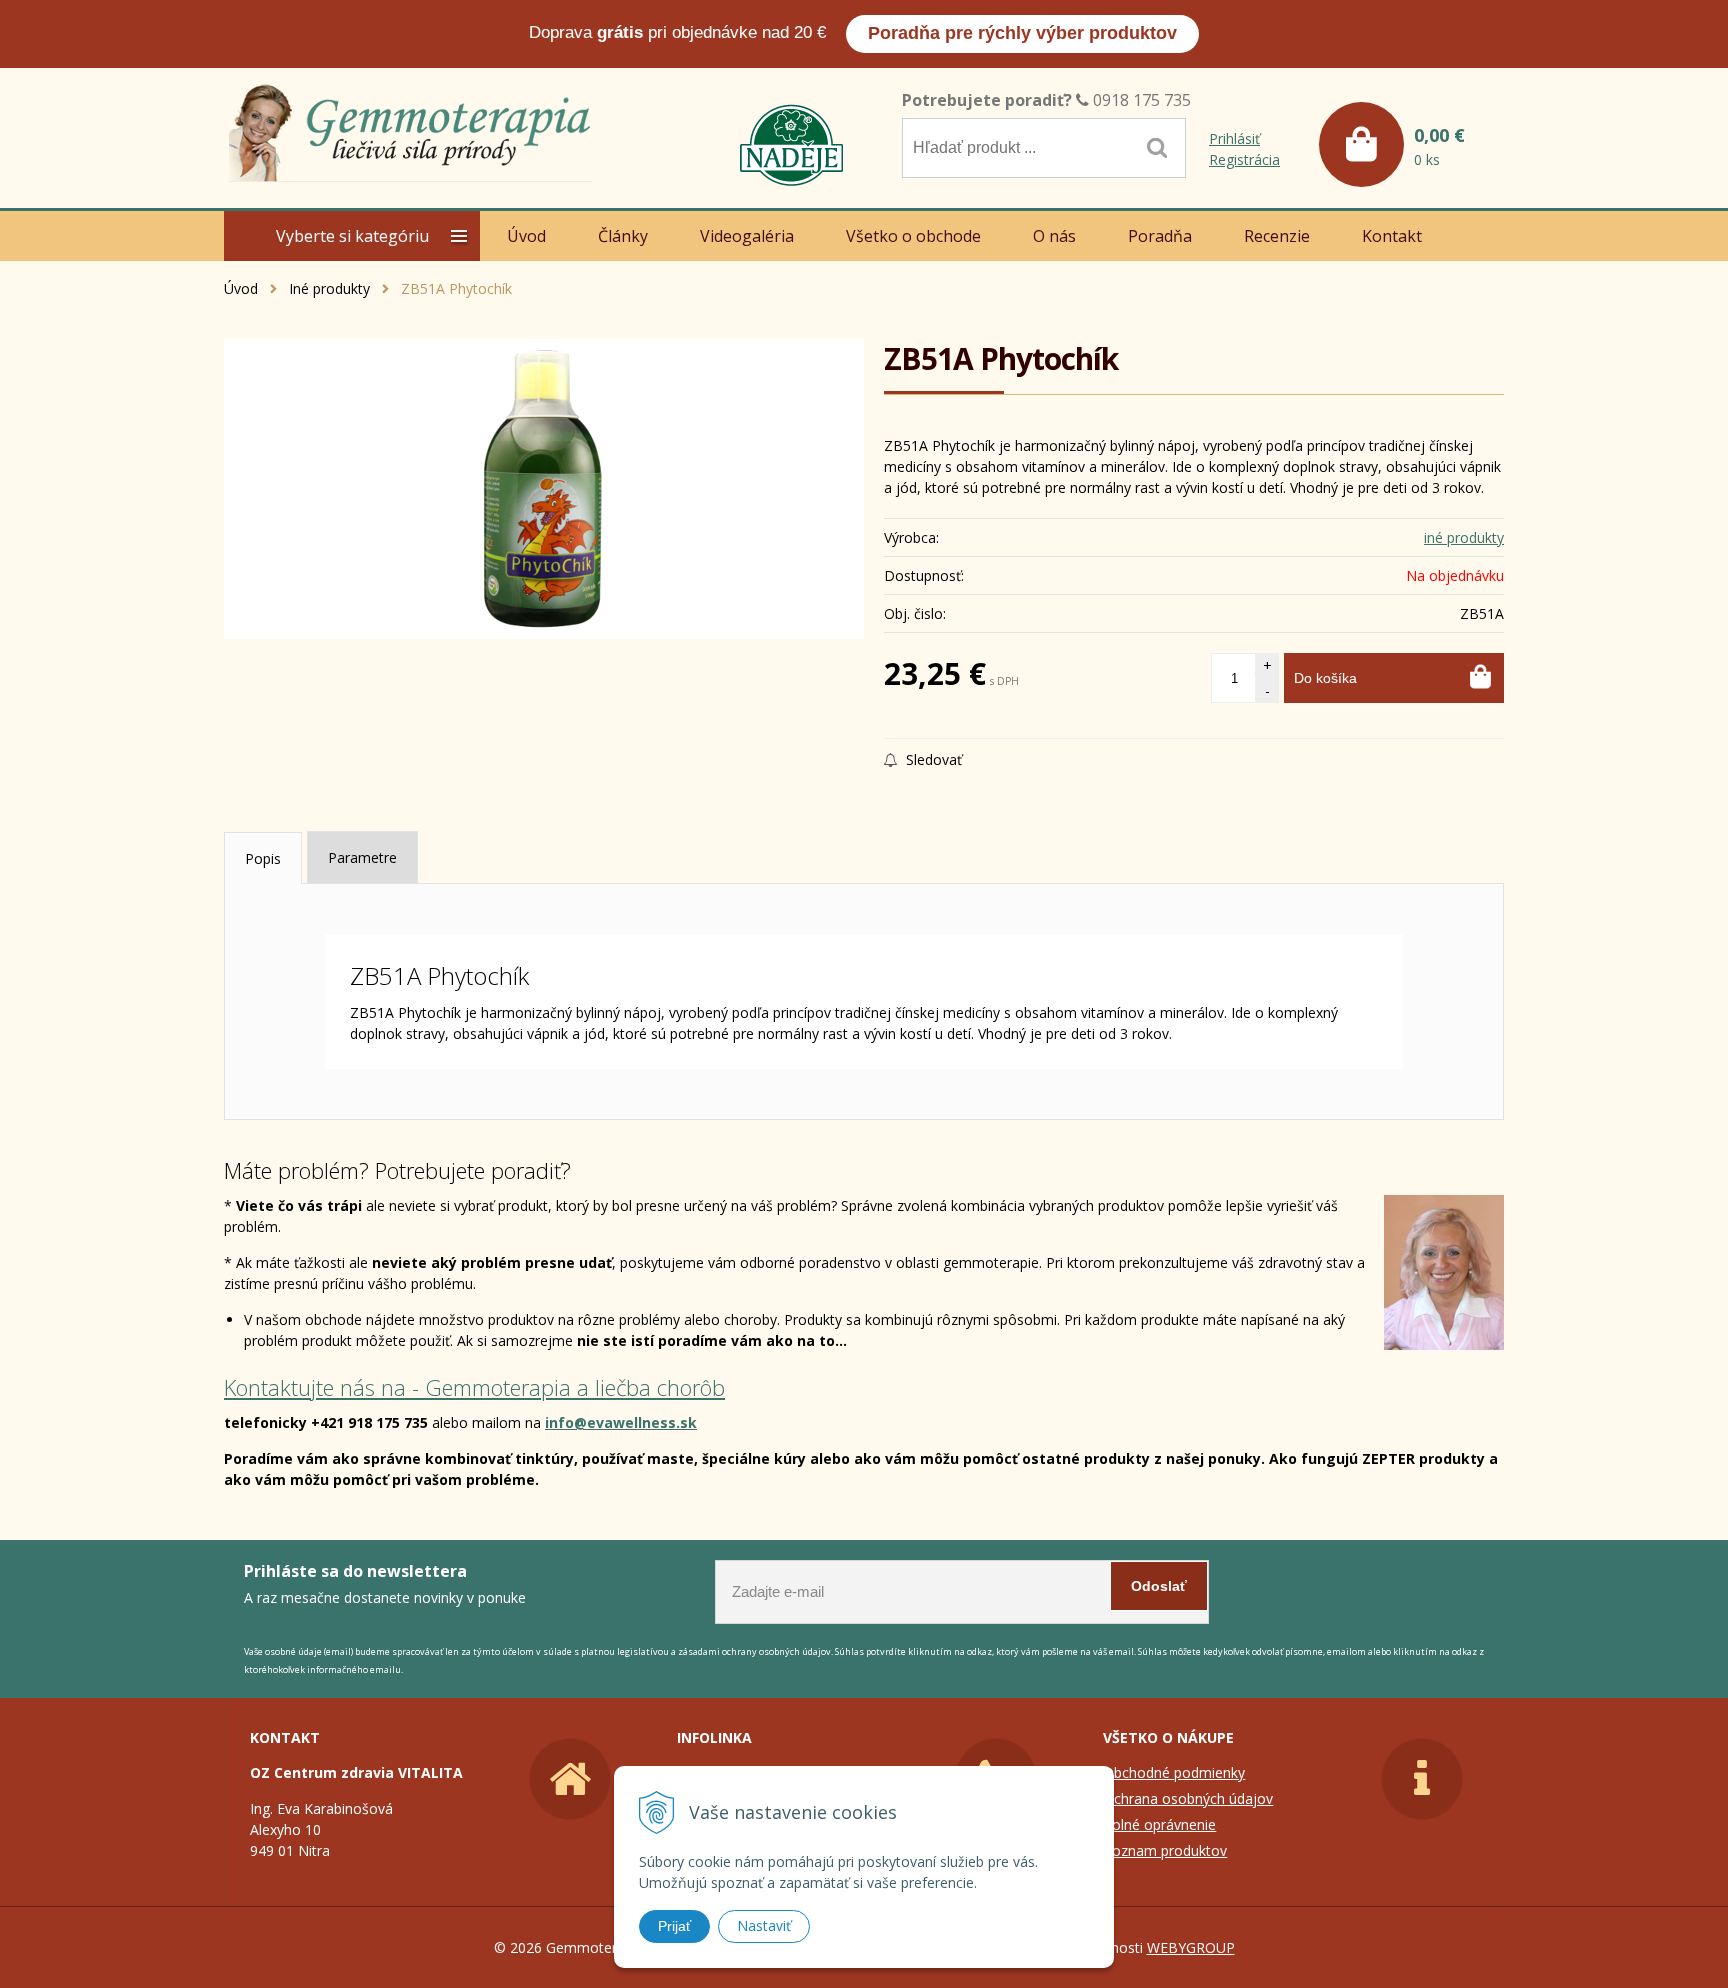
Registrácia (1244, 159)
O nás (1054, 236)
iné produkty (1464, 537)
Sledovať (932, 759)
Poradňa (1160, 236)
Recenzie (1277, 236)
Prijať (674, 1926)
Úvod (241, 288)
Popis (263, 858)
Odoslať (1159, 1586)
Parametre (362, 857)
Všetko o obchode (913, 236)
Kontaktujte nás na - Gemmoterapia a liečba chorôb (474, 1387)
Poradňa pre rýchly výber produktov (1022, 33)
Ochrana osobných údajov (1188, 1798)
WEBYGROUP (1191, 1947)
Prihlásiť (1234, 138)
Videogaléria (747, 236)
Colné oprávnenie (1159, 1824)
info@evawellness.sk (621, 1422)
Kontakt (1392, 236)
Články (623, 236)
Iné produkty (329, 288)
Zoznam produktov (1165, 1850)
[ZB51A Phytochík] (544, 489)
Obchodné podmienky (1174, 1772)
